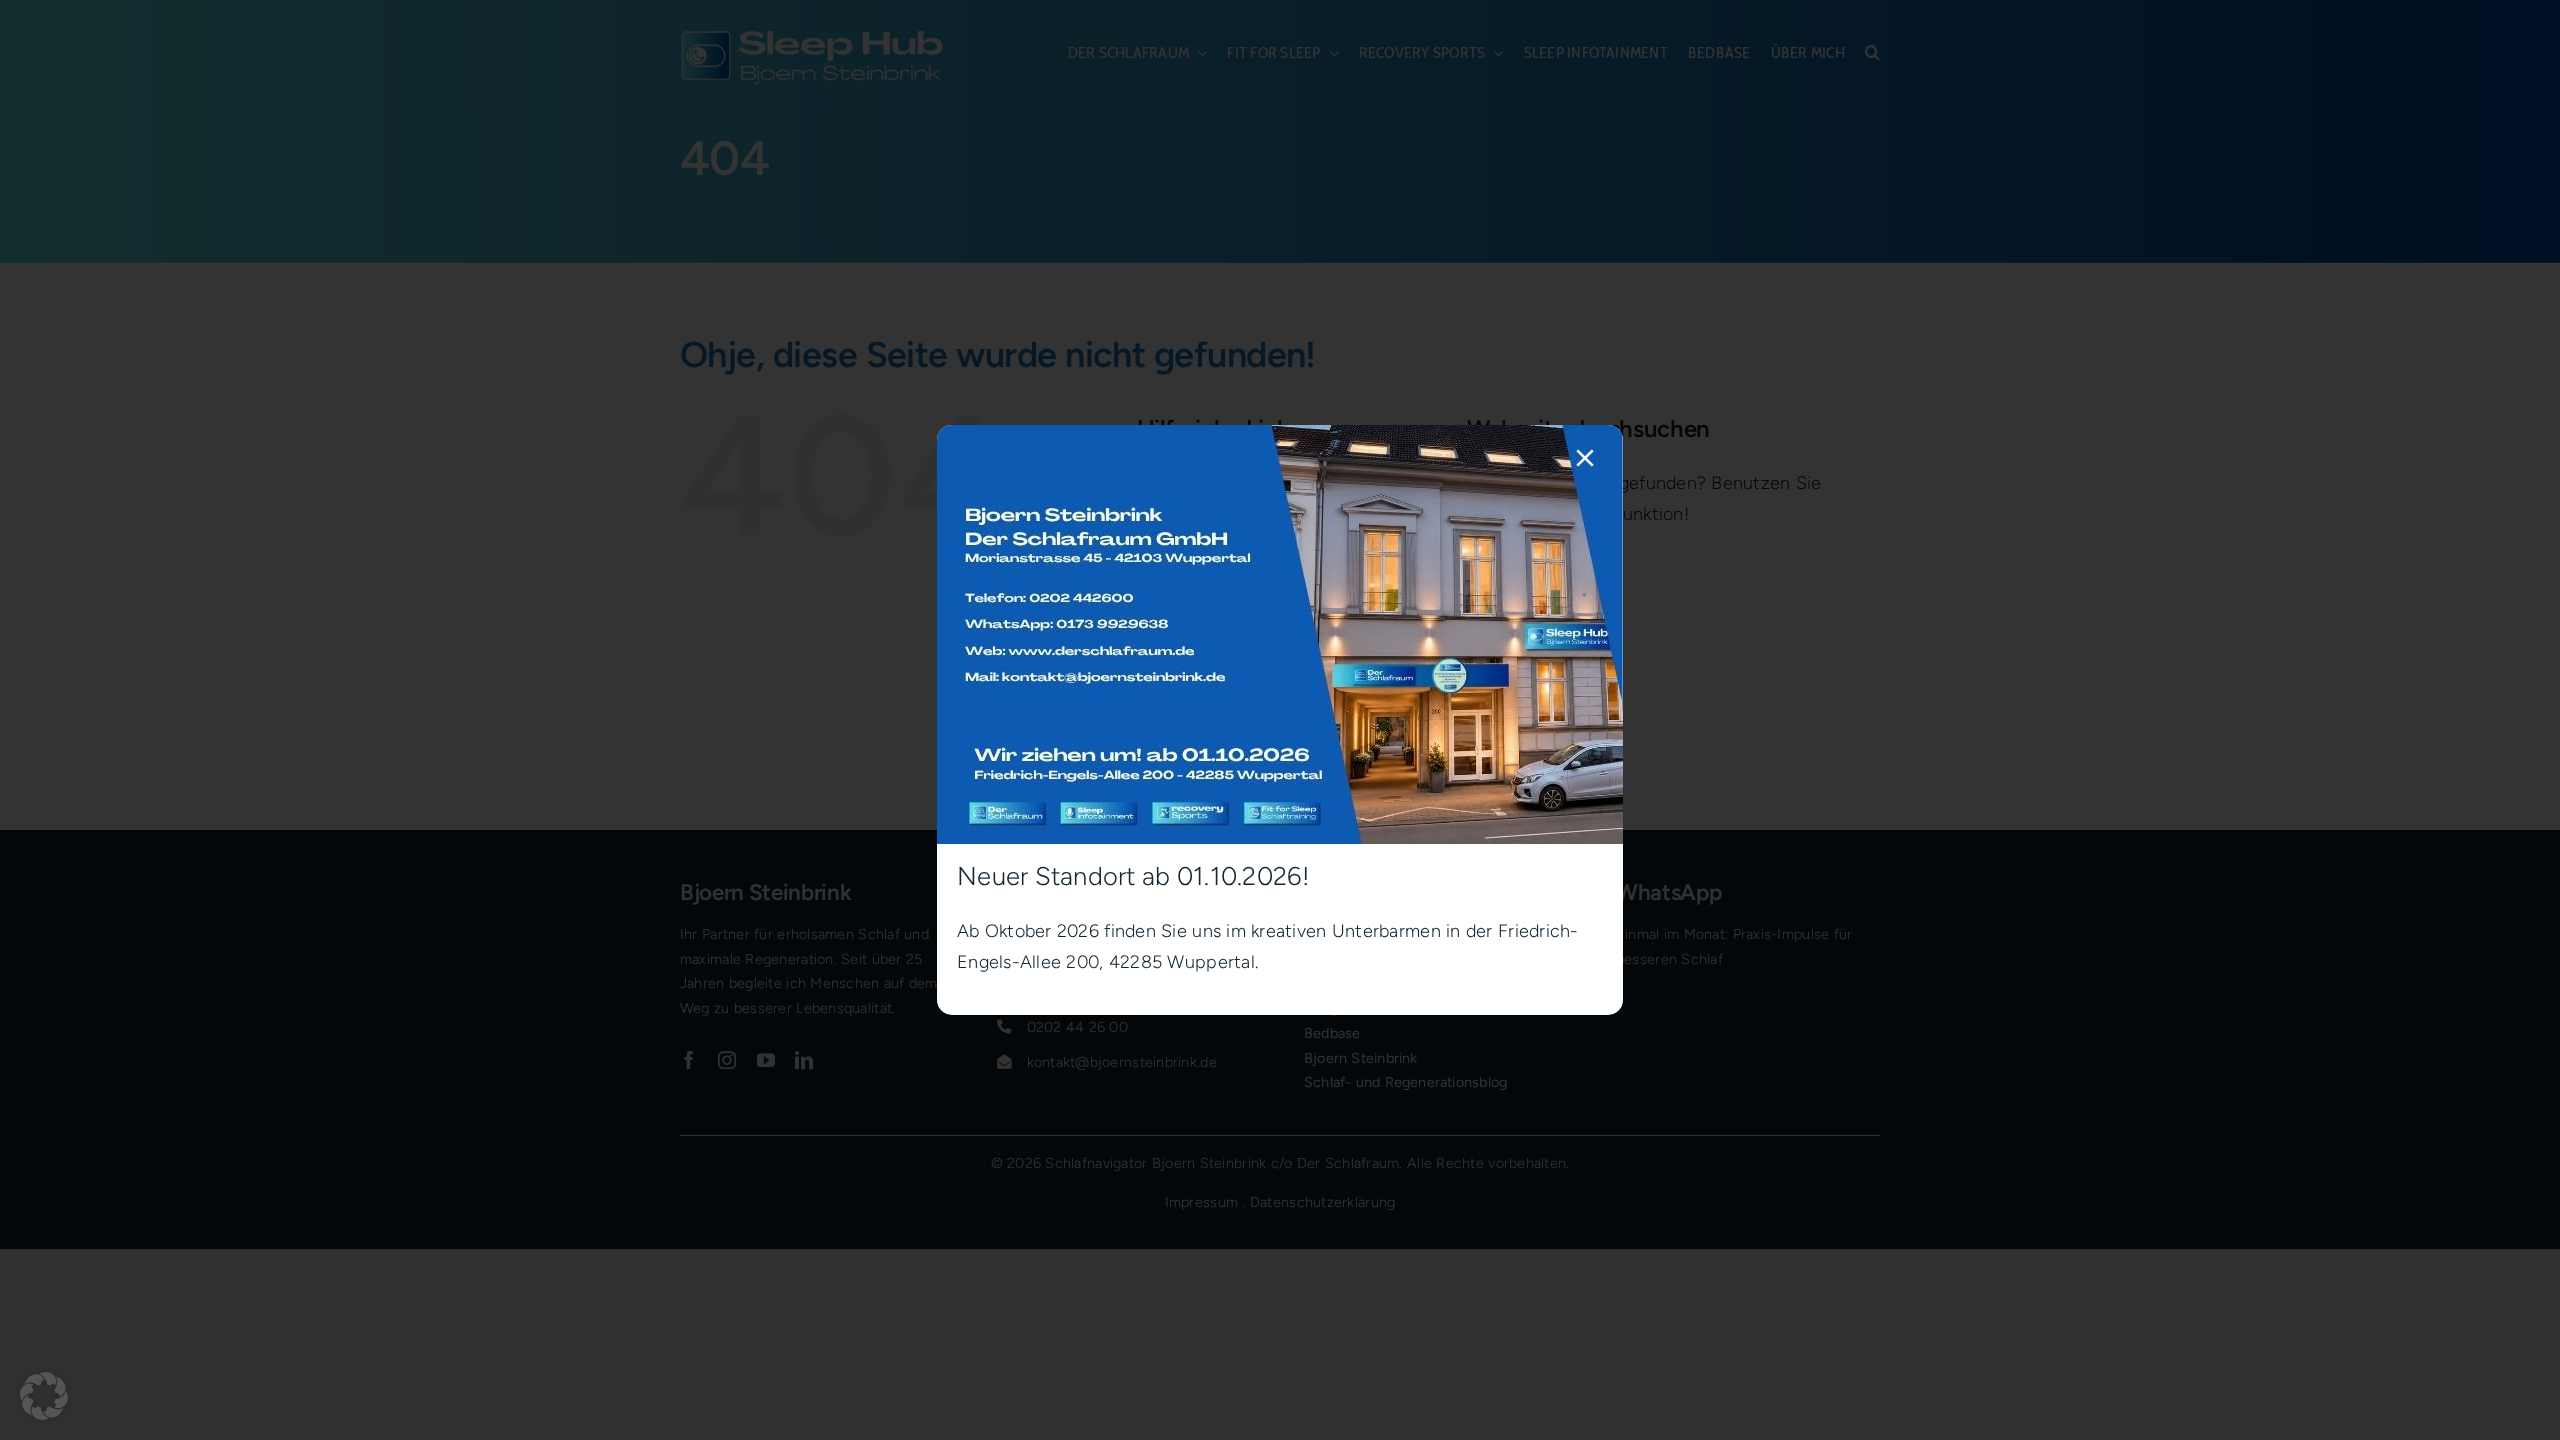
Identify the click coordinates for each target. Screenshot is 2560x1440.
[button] (44, 1396)
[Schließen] (1585, 458)
